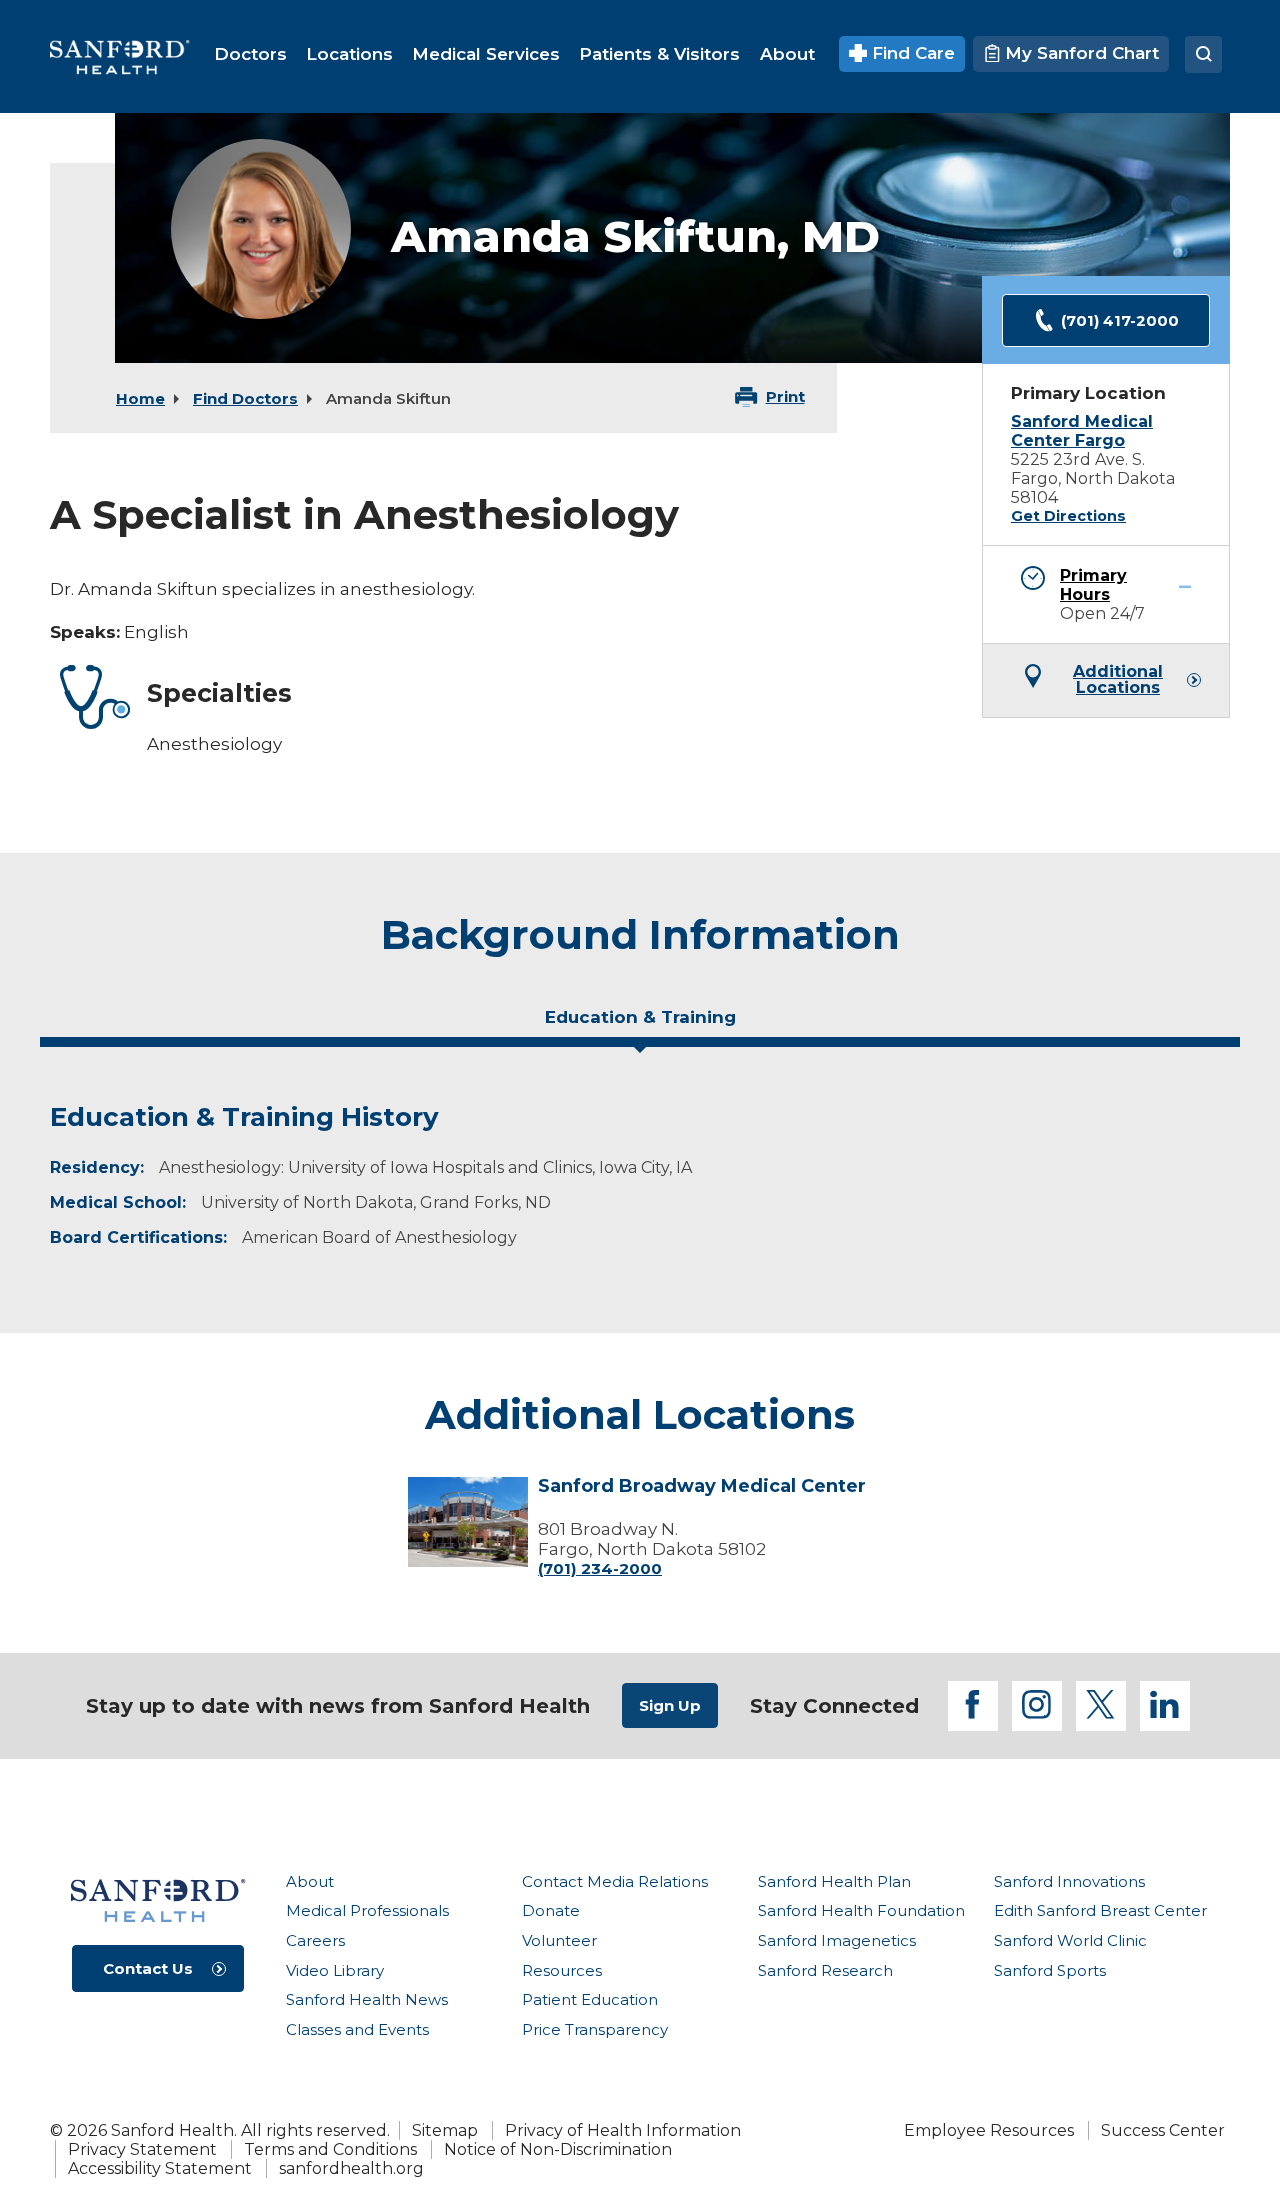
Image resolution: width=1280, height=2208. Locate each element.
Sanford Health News (367, 1999)
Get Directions (1068, 516)
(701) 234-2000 (600, 1568)
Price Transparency (595, 2029)
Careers (315, 1940)
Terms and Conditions (330, 2149)
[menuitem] (250, 54)
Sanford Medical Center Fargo (1082, 431)
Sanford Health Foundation (861, 1910)
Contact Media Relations (615, 1881)
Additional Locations (1118, 680)
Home (140, 398)
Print (785, 396)
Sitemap (445, 2130)
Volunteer (559, 1940)
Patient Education (590, 1999)
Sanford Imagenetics (837, 1940)
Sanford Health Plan (834, 1881)
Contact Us (148, 1968)
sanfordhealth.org (351, 2168)
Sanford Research (825, 1970)
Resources (562, 1970)
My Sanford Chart (1079, 53)
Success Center (1163, 2130)
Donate (551, 1910)
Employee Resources (989, 2130)
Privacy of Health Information (623, 2130)
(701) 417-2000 (1120, 320)
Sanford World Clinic (1070, 1940)
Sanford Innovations (1069, 1881)
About (310, 1881)
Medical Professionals (367, 1910)
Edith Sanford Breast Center (1100, 1910)
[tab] (640, 1025)
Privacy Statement (142, 2149)
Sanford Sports (1050, 1970)
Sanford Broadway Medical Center (702, 1487)
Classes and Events (357, 2029)
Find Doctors (245, 398)
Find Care (911, 53)
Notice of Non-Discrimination (558, 2149)
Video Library (335, 1970)
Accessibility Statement (160, 2168)
